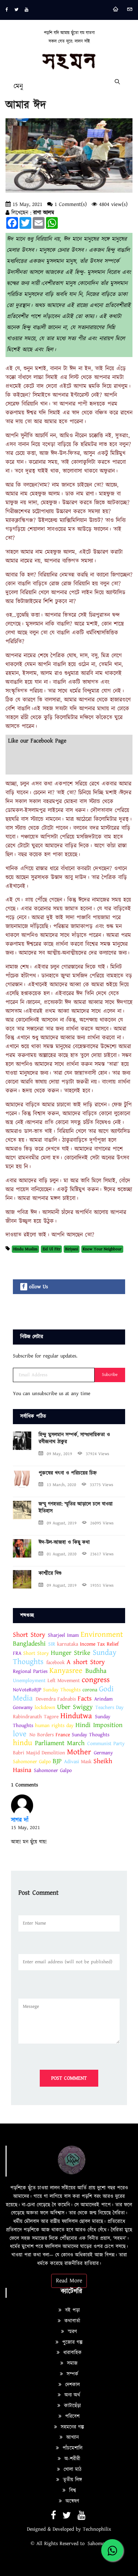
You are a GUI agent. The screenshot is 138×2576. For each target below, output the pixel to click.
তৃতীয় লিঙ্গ (72, 2480)
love (20, 1734)
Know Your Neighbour (102, 1249)
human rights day (54, 1726)
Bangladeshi (29, 1644)
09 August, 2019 (62, 1523)
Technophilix (97, 2529)
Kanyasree (66, 1671)
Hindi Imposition (99, 1725)
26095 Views (102, 1523)
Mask (87, 1762)
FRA (17, 1653)
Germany (103, 1753)
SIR (52, 1644)
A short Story (86, 1662)
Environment (102, 1635)
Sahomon (98, 2544)
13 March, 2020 (61, 1485)
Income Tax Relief (99, 1644)
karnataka (68, 1644)
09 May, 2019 (59, 1454)
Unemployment (29, 1681)
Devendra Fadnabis (56, 1699)
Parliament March (60, 1743)
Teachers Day (109, 1708)
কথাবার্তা (71, 2321)
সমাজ (71, 2363)
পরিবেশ (71, 2416)
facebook (56, 1663)
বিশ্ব (72, 2491)
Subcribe (110, 1375)
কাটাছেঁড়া (72, 2406)
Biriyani (72, 1249)
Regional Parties (30, 1671)
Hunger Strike (70, 1653)
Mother (80, 1752)
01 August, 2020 (62, 1554)
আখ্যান (72, 2437)
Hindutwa (76, 1716)
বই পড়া (72, 2310)
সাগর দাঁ (20, 1820)
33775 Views (102, 1485)
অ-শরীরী (71, 2459)
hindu (22, 1743)
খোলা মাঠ (72, 2470)
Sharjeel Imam (63, 1635)
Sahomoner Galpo (32, 1762)
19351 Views (102, 1585)
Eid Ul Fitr (52, 1249)
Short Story (29, 1635)
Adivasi (72, 1762)
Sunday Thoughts (62, 1690)
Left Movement (65, 1681)
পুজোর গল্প (71, 2342)
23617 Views (102, 1554)
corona (90, 1690)
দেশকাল (72, 2385)
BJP (57, 1761)
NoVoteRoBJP (27, 1690)
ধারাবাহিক (72, 2353)
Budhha (96, 1671)
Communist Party (106, 1744)
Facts (85, 1698)
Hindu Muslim (25, 1249)
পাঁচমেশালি (72, 2448)
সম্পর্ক (72, 2374)
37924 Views (98, 1454)
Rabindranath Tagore (36, 1717)
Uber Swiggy (75, 1707)
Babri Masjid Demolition (39, 1753)
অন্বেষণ (71, 2501)
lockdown (45, 1708)
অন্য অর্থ (71, 2395)
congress (96, 1680)
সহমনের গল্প (71, 2427)
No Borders (42, 1735)
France (63, 1735)
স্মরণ (71, 2332)
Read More (69, 2281)
